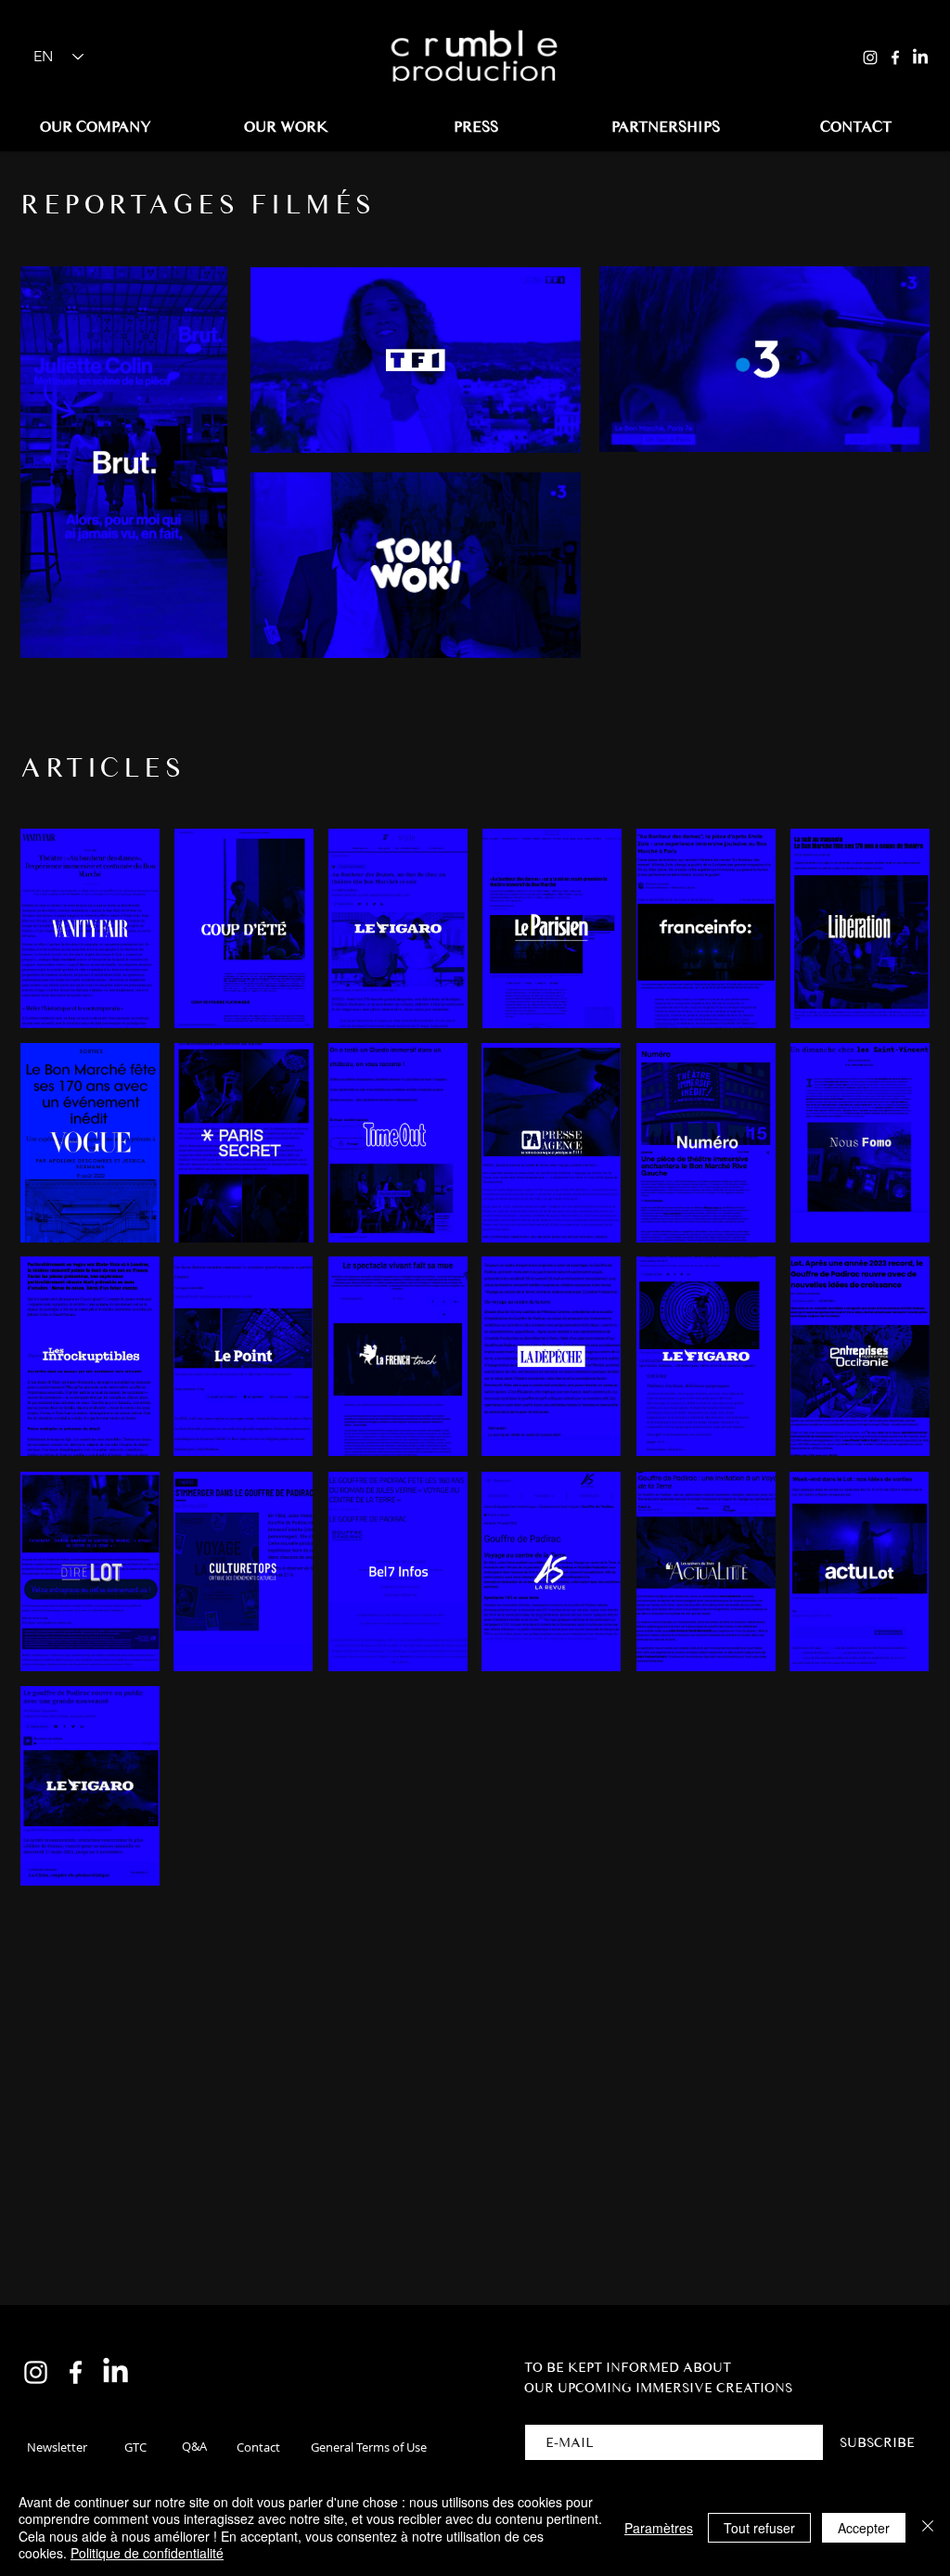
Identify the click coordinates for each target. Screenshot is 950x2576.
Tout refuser (759, 2528)
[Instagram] (870, 58)
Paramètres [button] (659, 2528)
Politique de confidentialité (147, 2553)
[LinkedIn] (920, 58)
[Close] (928, 2527)
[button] (57, 2447)
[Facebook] (895, 58)
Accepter (864, 2528)
